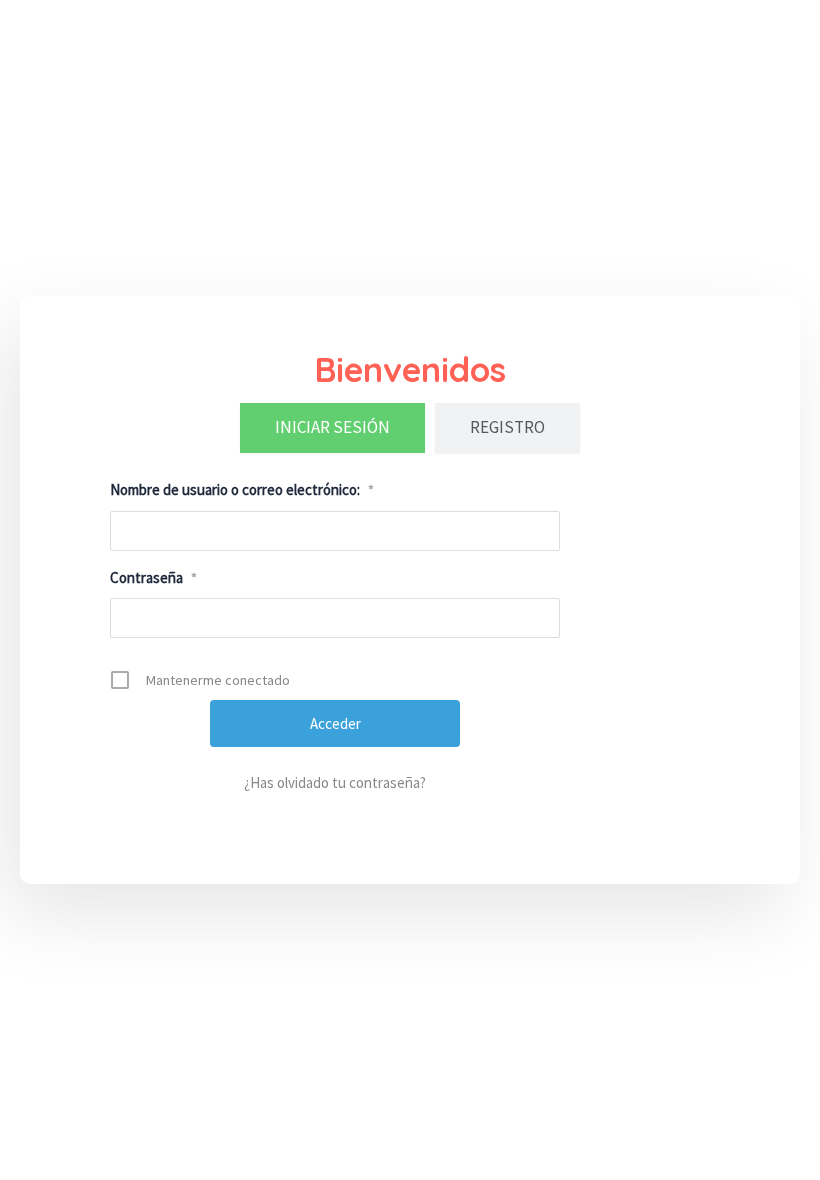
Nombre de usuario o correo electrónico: (242, 489)
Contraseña (153, 577)
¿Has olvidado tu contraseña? (335, 782)
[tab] (332, 428)
